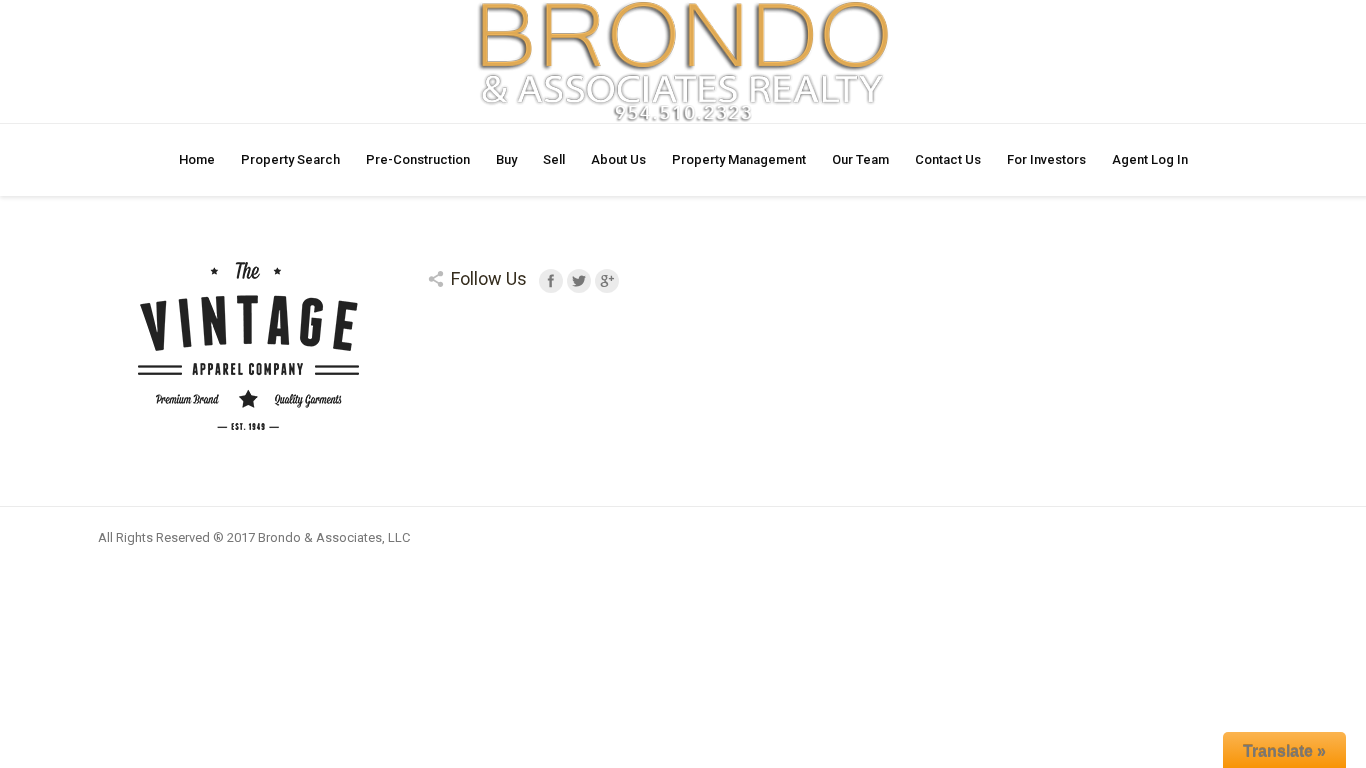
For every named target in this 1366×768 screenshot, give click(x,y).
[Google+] (607, 281)
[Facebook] (551, 281)
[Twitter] (579, 281)
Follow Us (489, 278)
